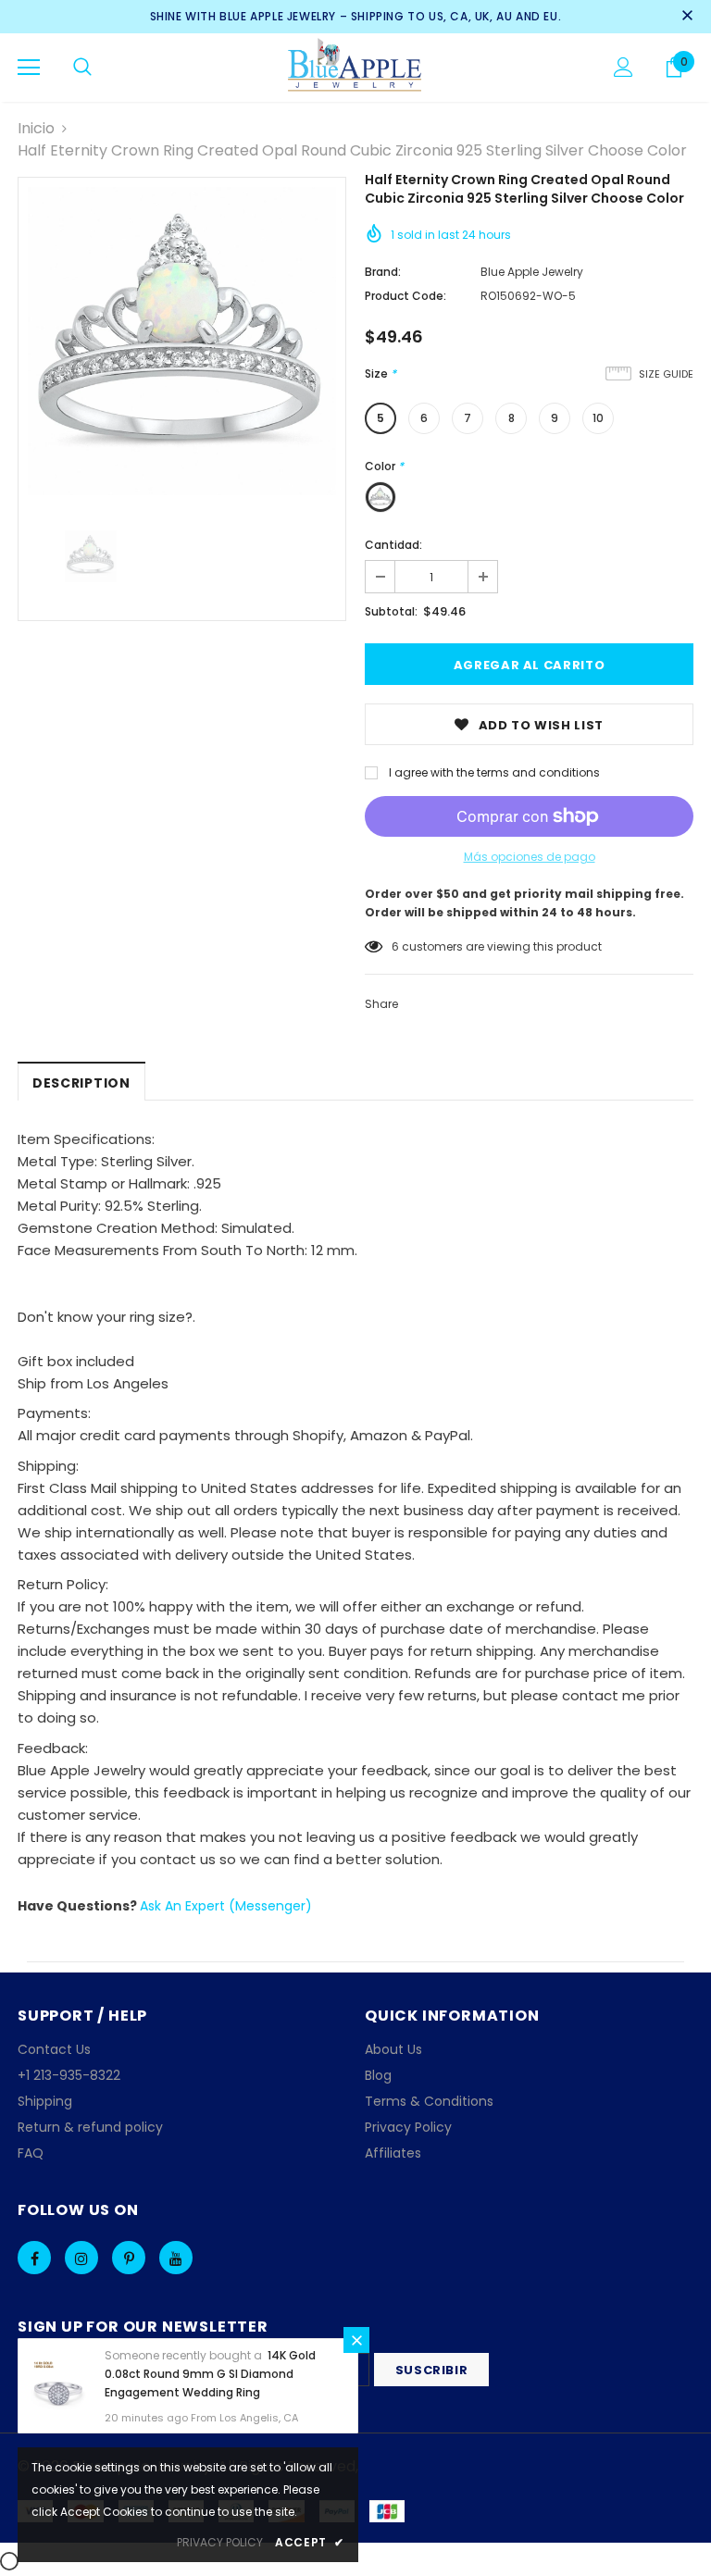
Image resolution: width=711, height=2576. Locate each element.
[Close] (356, 2340)
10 (598, 418)
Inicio (36, 128)
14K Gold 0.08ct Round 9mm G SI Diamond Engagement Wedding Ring (210, 2374)
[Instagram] (81, 2258)
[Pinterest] (129, 2258)
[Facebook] (34, 2258)
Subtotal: (391, 611)
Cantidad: (393, 545)
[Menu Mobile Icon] (29, 68)
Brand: (383, 272)
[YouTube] (176, 2258)
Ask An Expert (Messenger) (226, 1906)
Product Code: (405, 296)
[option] (182, 341)
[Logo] (356, 67)
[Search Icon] (82, 68)
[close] (687, 17)
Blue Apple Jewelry (532, 272)
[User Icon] (624, 67)
